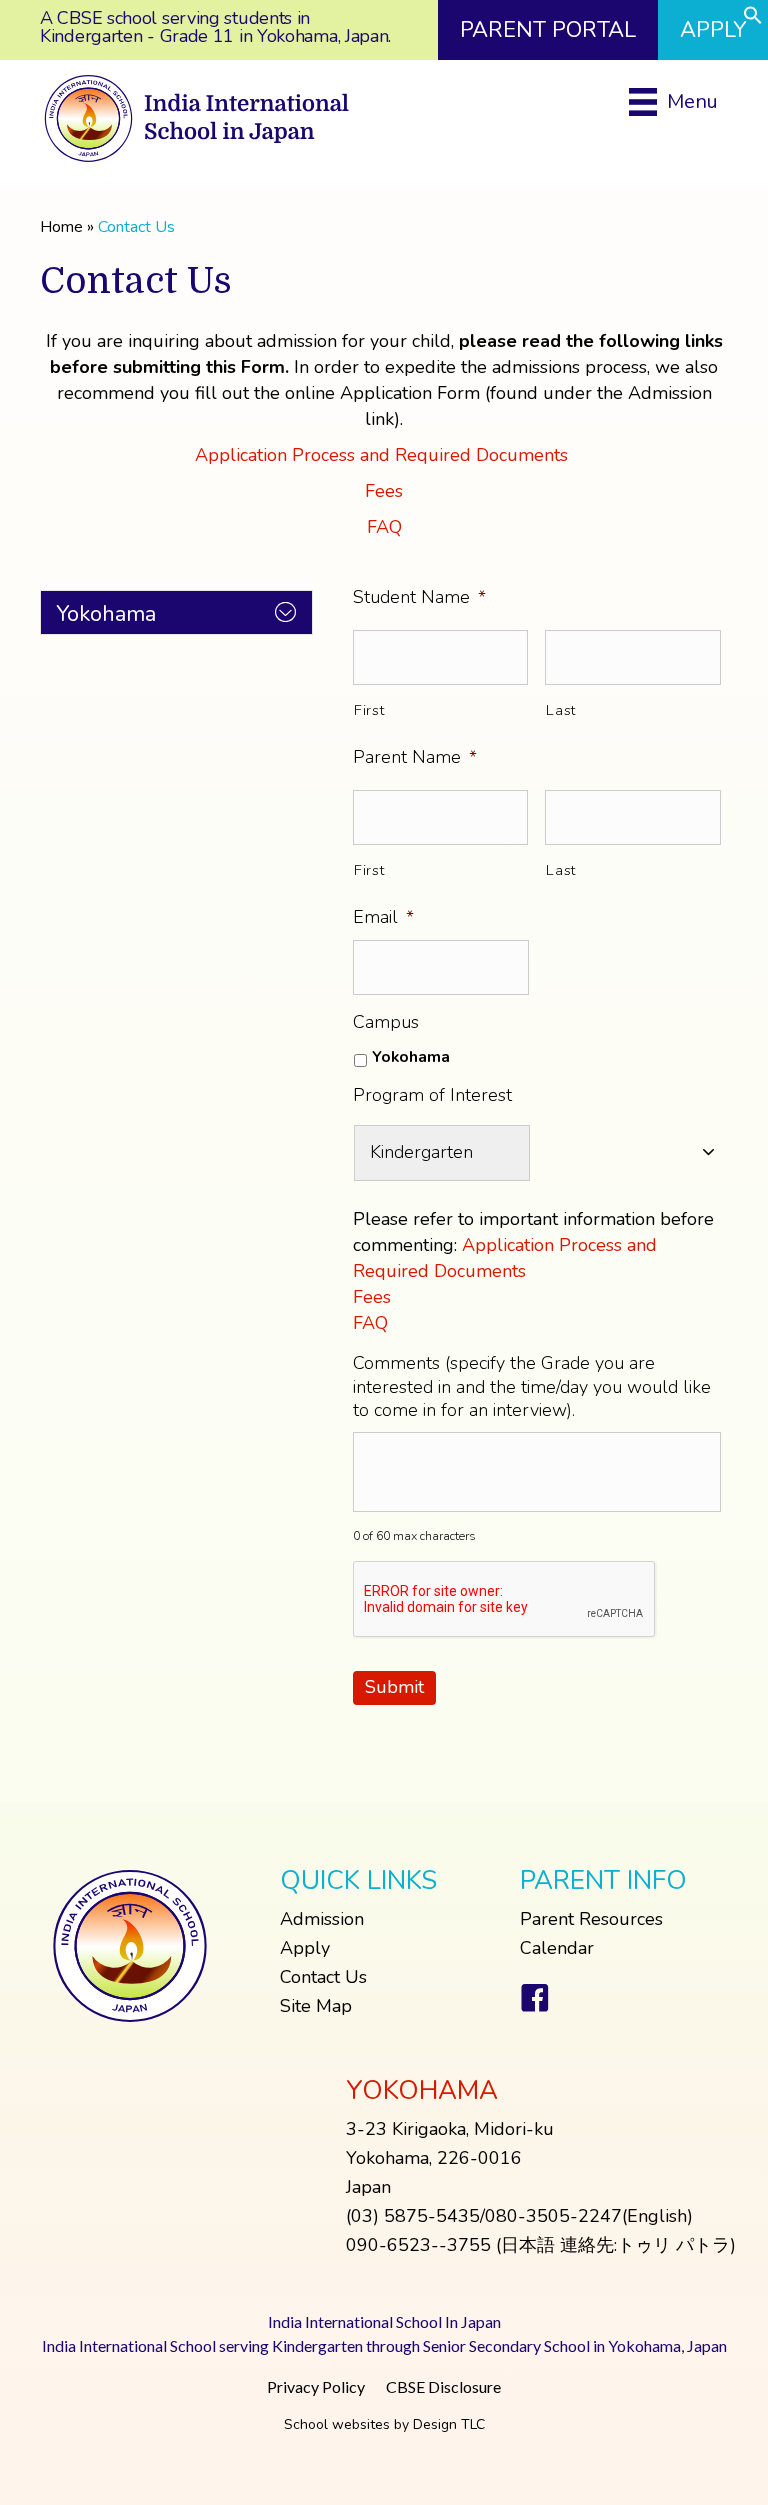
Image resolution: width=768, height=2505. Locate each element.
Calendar (557, 1948)
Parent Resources (591, 1919)
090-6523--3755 (418, 2245)
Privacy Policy (316, 2386)
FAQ (384, 527)
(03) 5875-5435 (413, 2216)
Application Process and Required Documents (384, 455)
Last (561, 710)
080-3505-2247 (553, 2216)
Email (383, 917)
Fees (384, 491)
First (369, 710)
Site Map (316, 2006)
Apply (305, 1948)
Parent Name (415, 757)
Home (61, 227)
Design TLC (449, 2424)
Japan (368, 2187)
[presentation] (505, 1600)
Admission (322, 1919)
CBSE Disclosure (443, 2386)
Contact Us (323, 1977)
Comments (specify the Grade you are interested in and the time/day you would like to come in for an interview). (532, 1387)
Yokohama (411, 1057)
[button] (753, 19)
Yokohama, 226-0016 (434, 2158)
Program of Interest (432, 1095)
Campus (386, 1022)
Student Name (419, 597)
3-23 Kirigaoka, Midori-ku (450, 2129)
